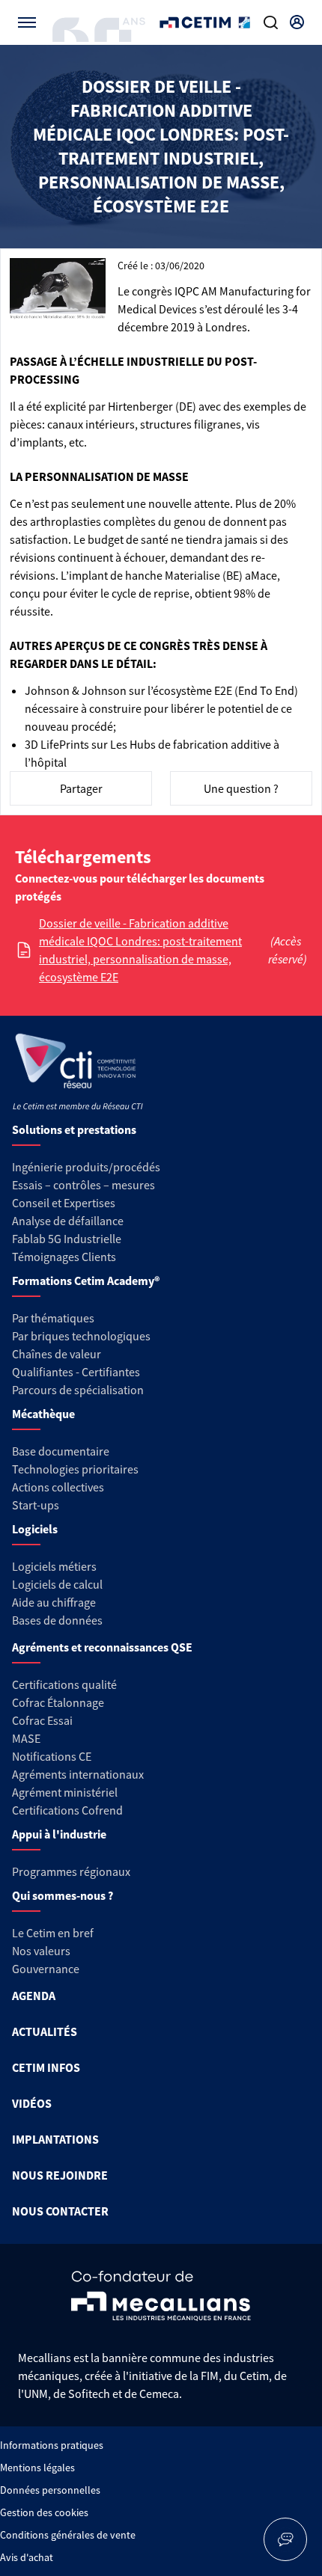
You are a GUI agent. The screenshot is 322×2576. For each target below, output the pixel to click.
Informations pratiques (52, 2445)
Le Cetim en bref (53, 1933)
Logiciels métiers (54, 1566)
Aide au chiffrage (54, 1602)
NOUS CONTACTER (60, 2211)
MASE (26, 1738)
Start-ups (36, 1505)
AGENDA (34, 1996)
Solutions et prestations (74, 1129)
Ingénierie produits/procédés (86, 1167)
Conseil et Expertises (64, 1203)
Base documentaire (61, 1451)
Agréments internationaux (78, 1774)
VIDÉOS (32, 2103)
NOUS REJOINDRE (60, 2175)
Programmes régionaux (71, 1871)
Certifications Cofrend (67, 1810)
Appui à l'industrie (59, 1834)
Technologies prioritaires (75, 1469)
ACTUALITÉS (45, 2031)
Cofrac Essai (42, 1720)
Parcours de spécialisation (78, 1390)
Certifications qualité (64, 1684)
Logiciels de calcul (57, 1584)
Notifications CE (52, 1756)
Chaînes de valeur (57, 1354)
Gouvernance (46, 1969)
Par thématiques (53, 1318)
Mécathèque (43, 1414)
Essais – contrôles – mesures (83, 1185)
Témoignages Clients (64, 1257)
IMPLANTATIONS (55, 2139)
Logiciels (35, 1529)
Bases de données (57, 1620)
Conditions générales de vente (68, 2535)
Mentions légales (37, 2468)
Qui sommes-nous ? (63, 1895)
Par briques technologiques (81, 1336)
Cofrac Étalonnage (58, 1702)
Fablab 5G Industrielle (67, 1239)
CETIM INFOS (46, 2067)
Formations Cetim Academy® (86, 1281)
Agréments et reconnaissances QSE (102, 1647)
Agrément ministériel (65, 1792)
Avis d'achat (27, 2557)
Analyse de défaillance (68, 1221)
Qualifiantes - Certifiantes (76, 1372)
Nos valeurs (41, 1951)
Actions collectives (58, 1487)
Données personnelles (50, 2490)
